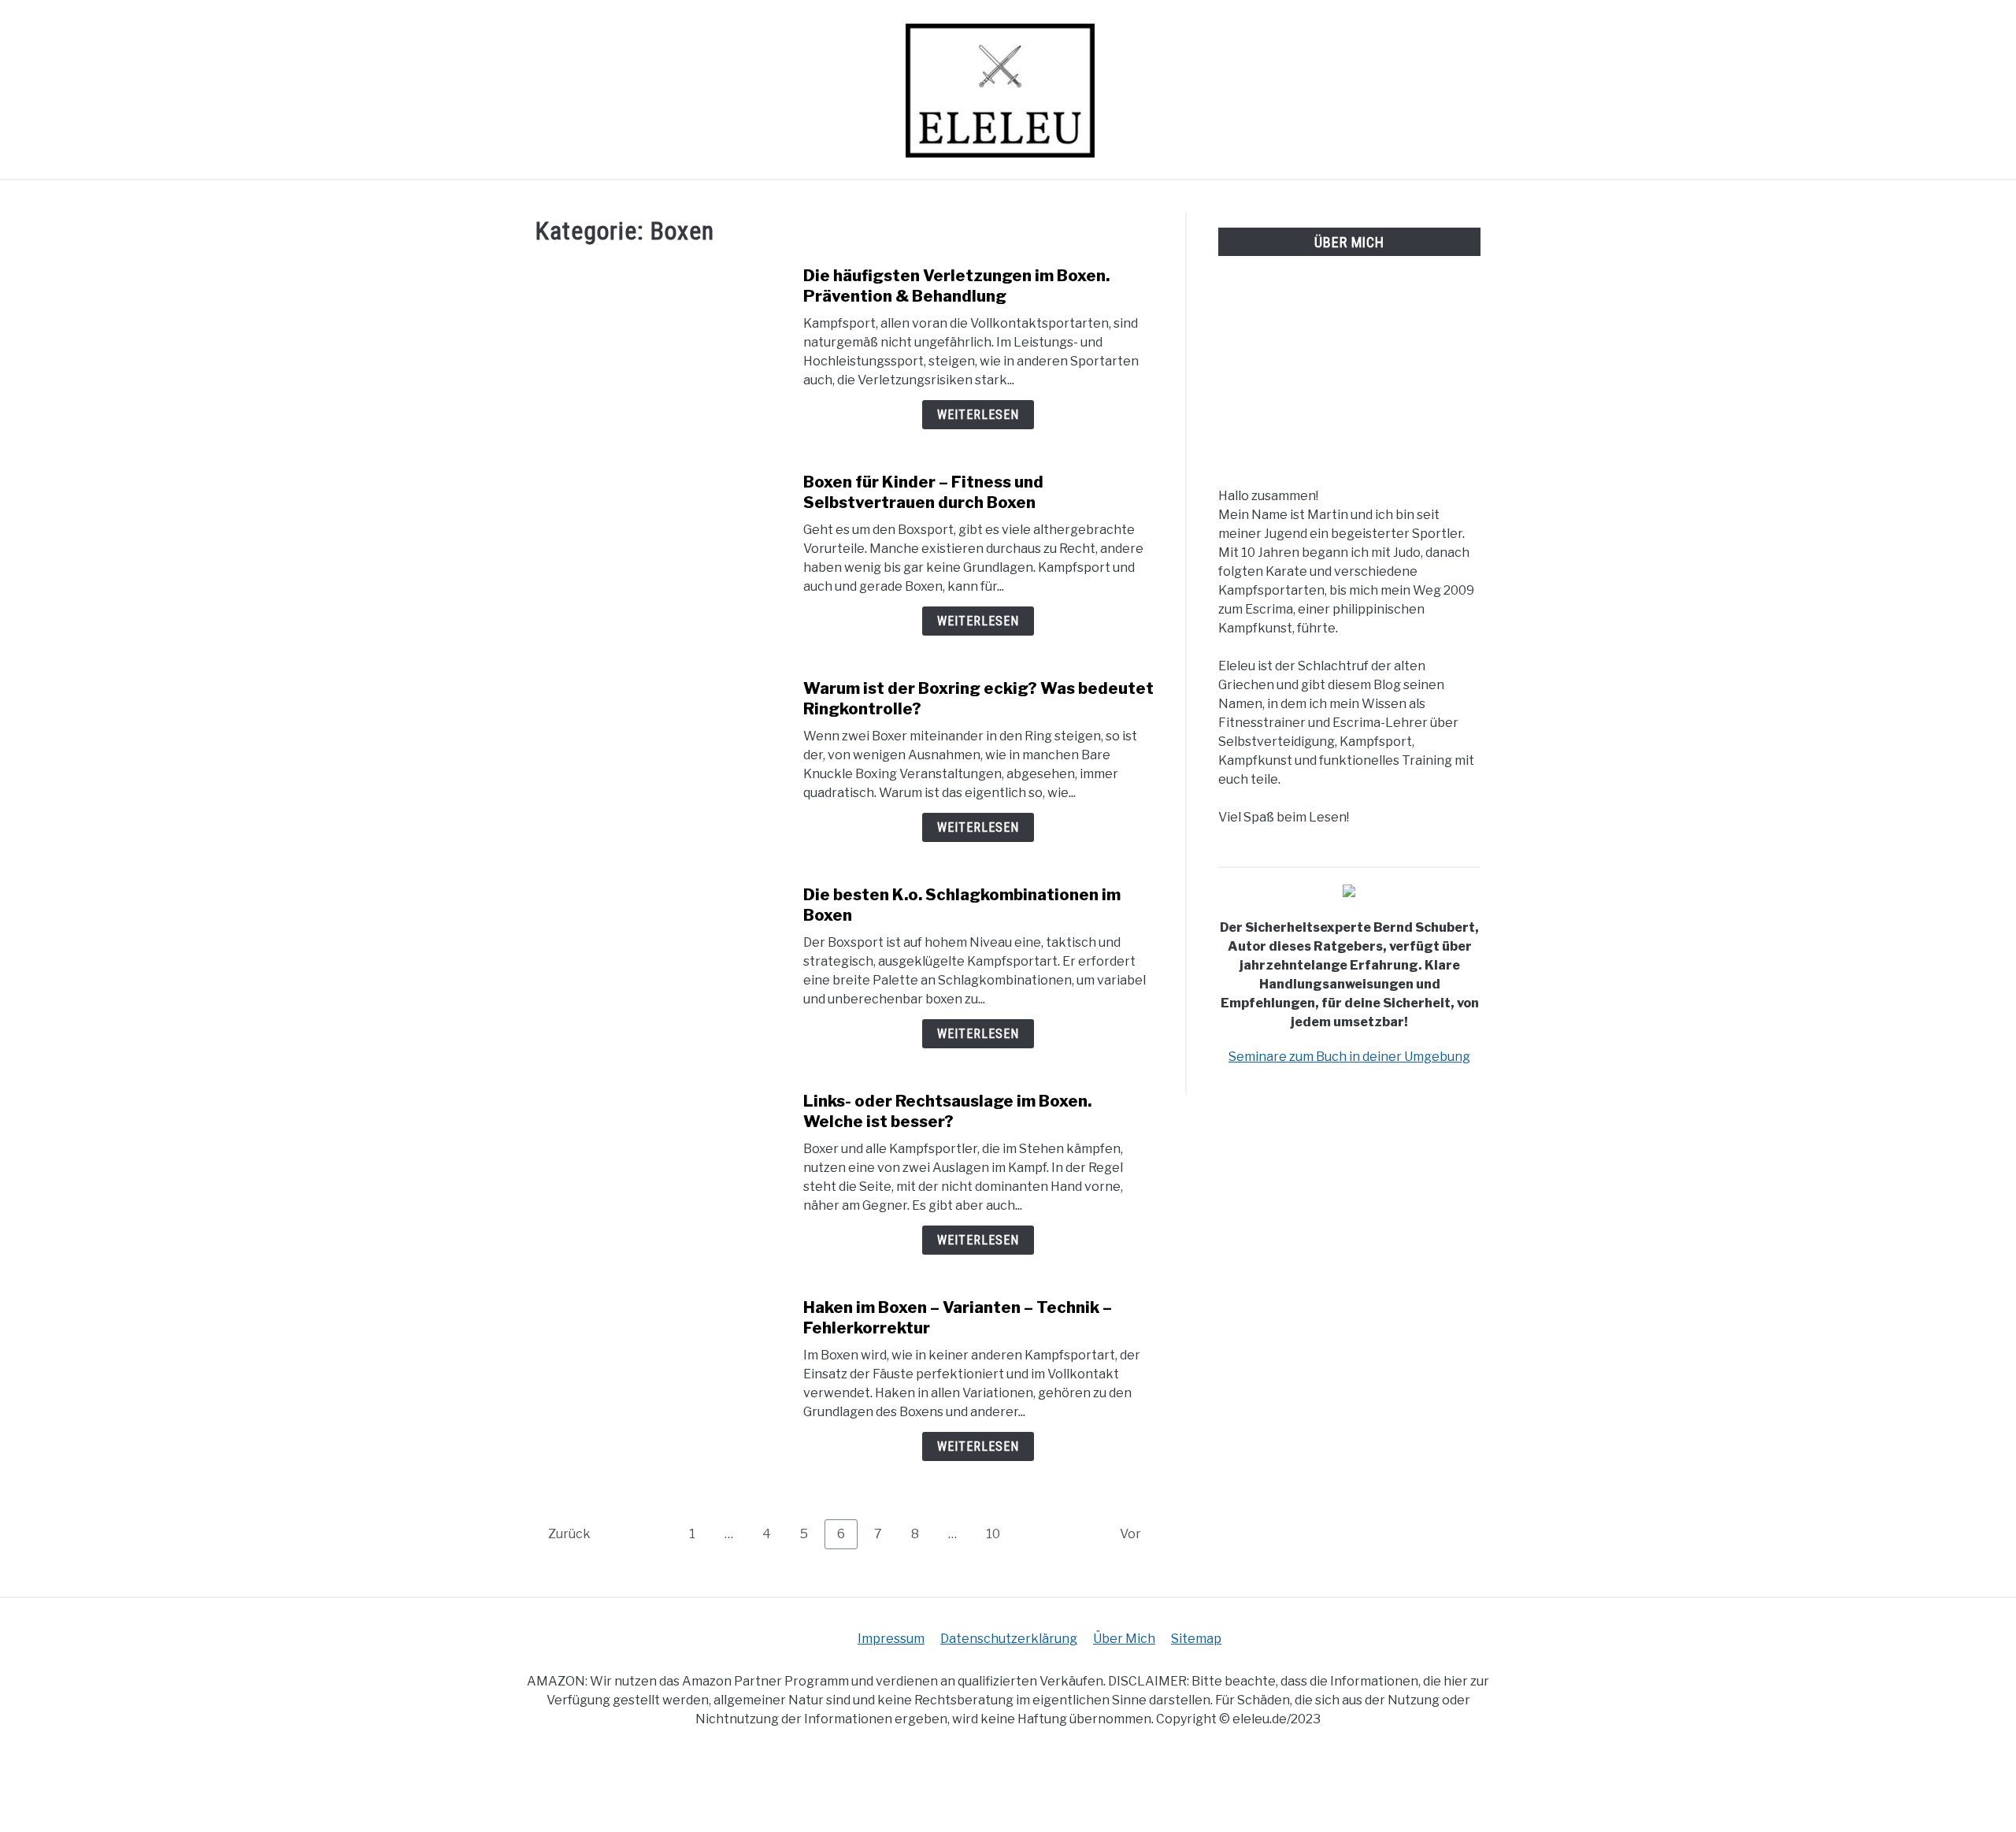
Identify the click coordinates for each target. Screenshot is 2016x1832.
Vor (1130, 1534)
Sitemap (1196, 1639)
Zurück (569, 1534)
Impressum (891, 1639)
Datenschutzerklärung (1009, 1639)
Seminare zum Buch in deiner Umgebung (1349, 1057)
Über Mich (1124, 1639)
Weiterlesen (978, 415)
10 (999, 1533)
